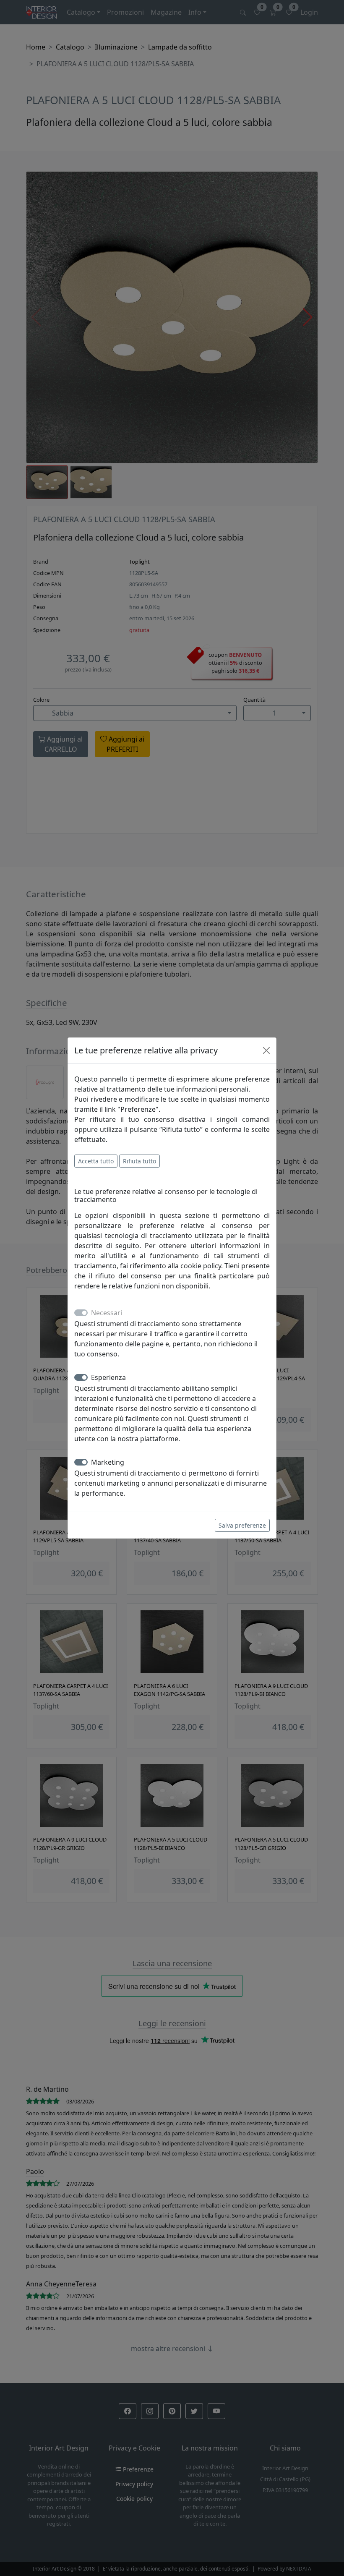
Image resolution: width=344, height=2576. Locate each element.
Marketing (108, 1462)
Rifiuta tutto (139, 1161)
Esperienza (108, 1377)
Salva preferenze (242, 1525)
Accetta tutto (96, 1161)
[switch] (81, 1377)
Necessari (107, 1313)
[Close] (266, 1050)
